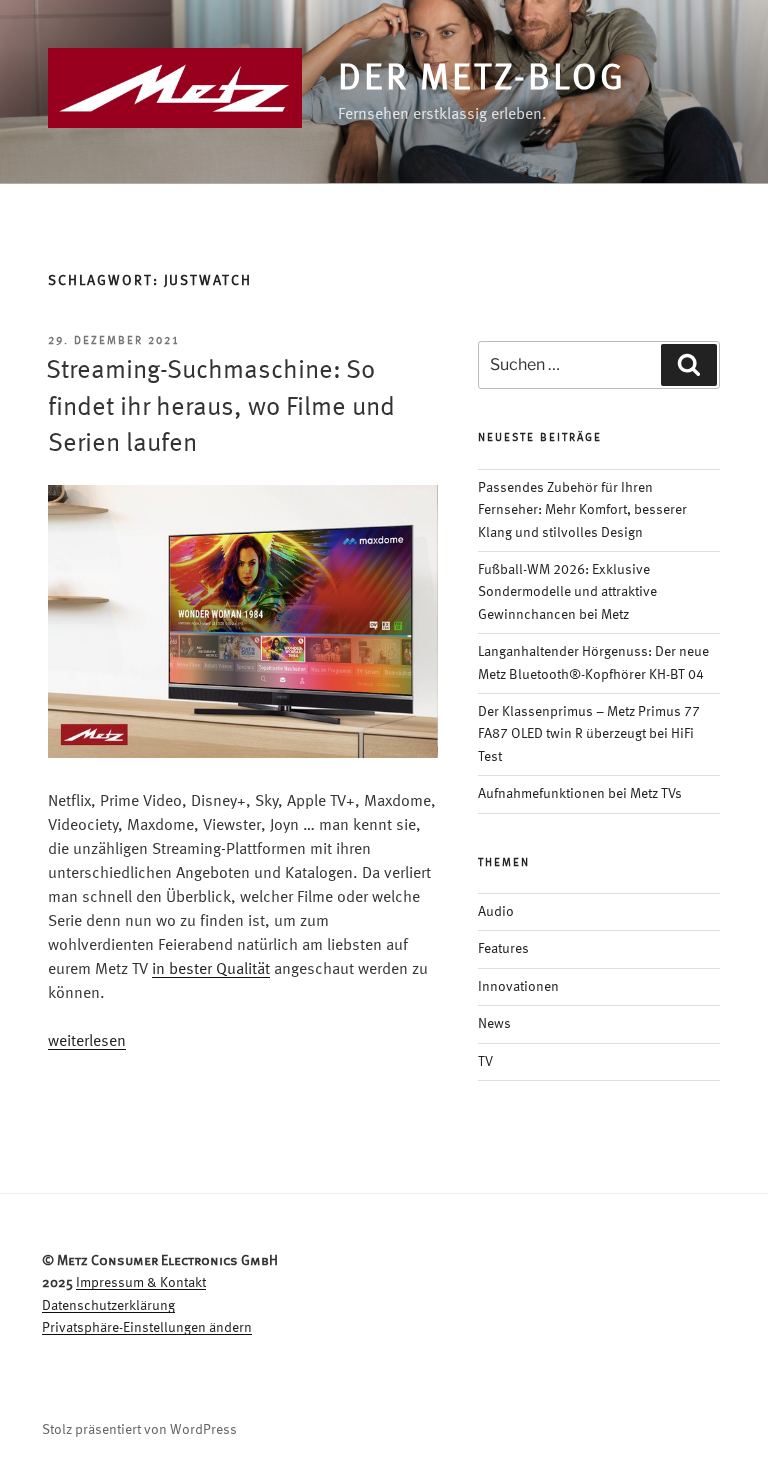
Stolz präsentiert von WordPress (139, 1430)
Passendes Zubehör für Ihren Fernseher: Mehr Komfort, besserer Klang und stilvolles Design (582, 510)
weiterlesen (87, 1042)
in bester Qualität (211, 970)
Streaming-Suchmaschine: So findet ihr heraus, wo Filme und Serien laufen (220, 407)
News (494, 1024)
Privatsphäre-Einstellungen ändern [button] (147, 1328)
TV (485, 1062)
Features (503, 949)
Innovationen (518, 987)
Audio (496, 912)
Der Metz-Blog (481, 80)
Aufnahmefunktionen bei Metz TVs (580, 794)
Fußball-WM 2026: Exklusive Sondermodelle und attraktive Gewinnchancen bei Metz (567, 592)
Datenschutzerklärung (108, 1306)
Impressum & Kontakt (141, 1283)
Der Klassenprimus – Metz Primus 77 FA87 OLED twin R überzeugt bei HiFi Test (589, 734)
